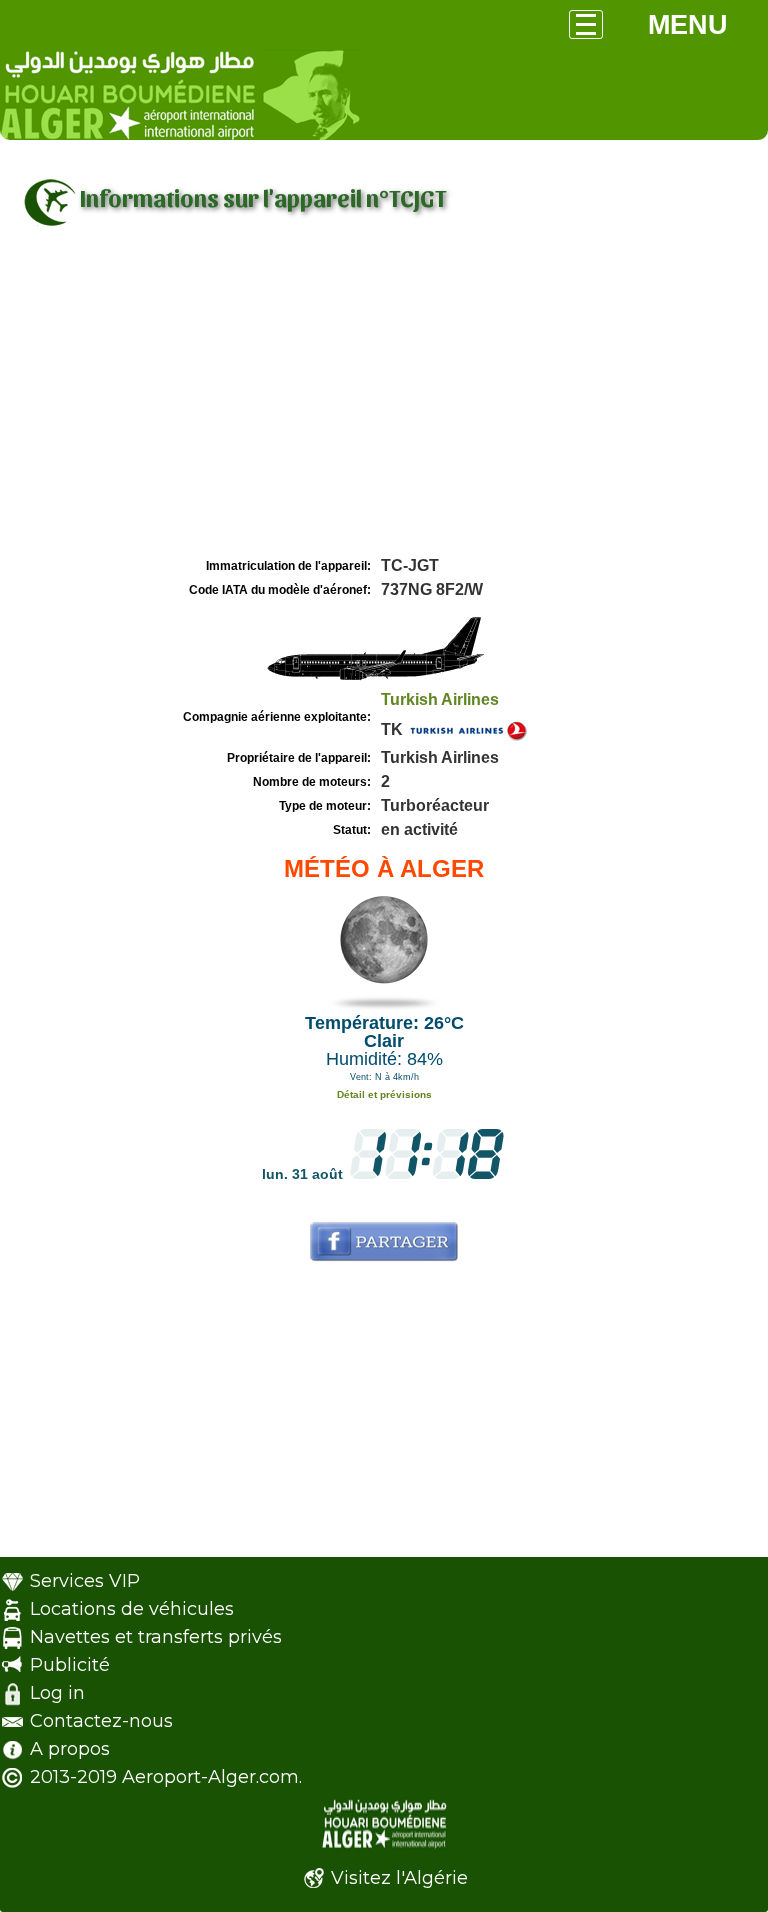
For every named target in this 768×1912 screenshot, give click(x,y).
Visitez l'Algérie (399, 1878)
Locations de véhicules (132, 1609)
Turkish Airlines (440, 699)
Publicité (70, 1665)
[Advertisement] (384, 403)
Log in (57, 1693)
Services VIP (85, 1581)
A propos (70, 1749)
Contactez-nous (101, 1721)
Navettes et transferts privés (156, 1637)
